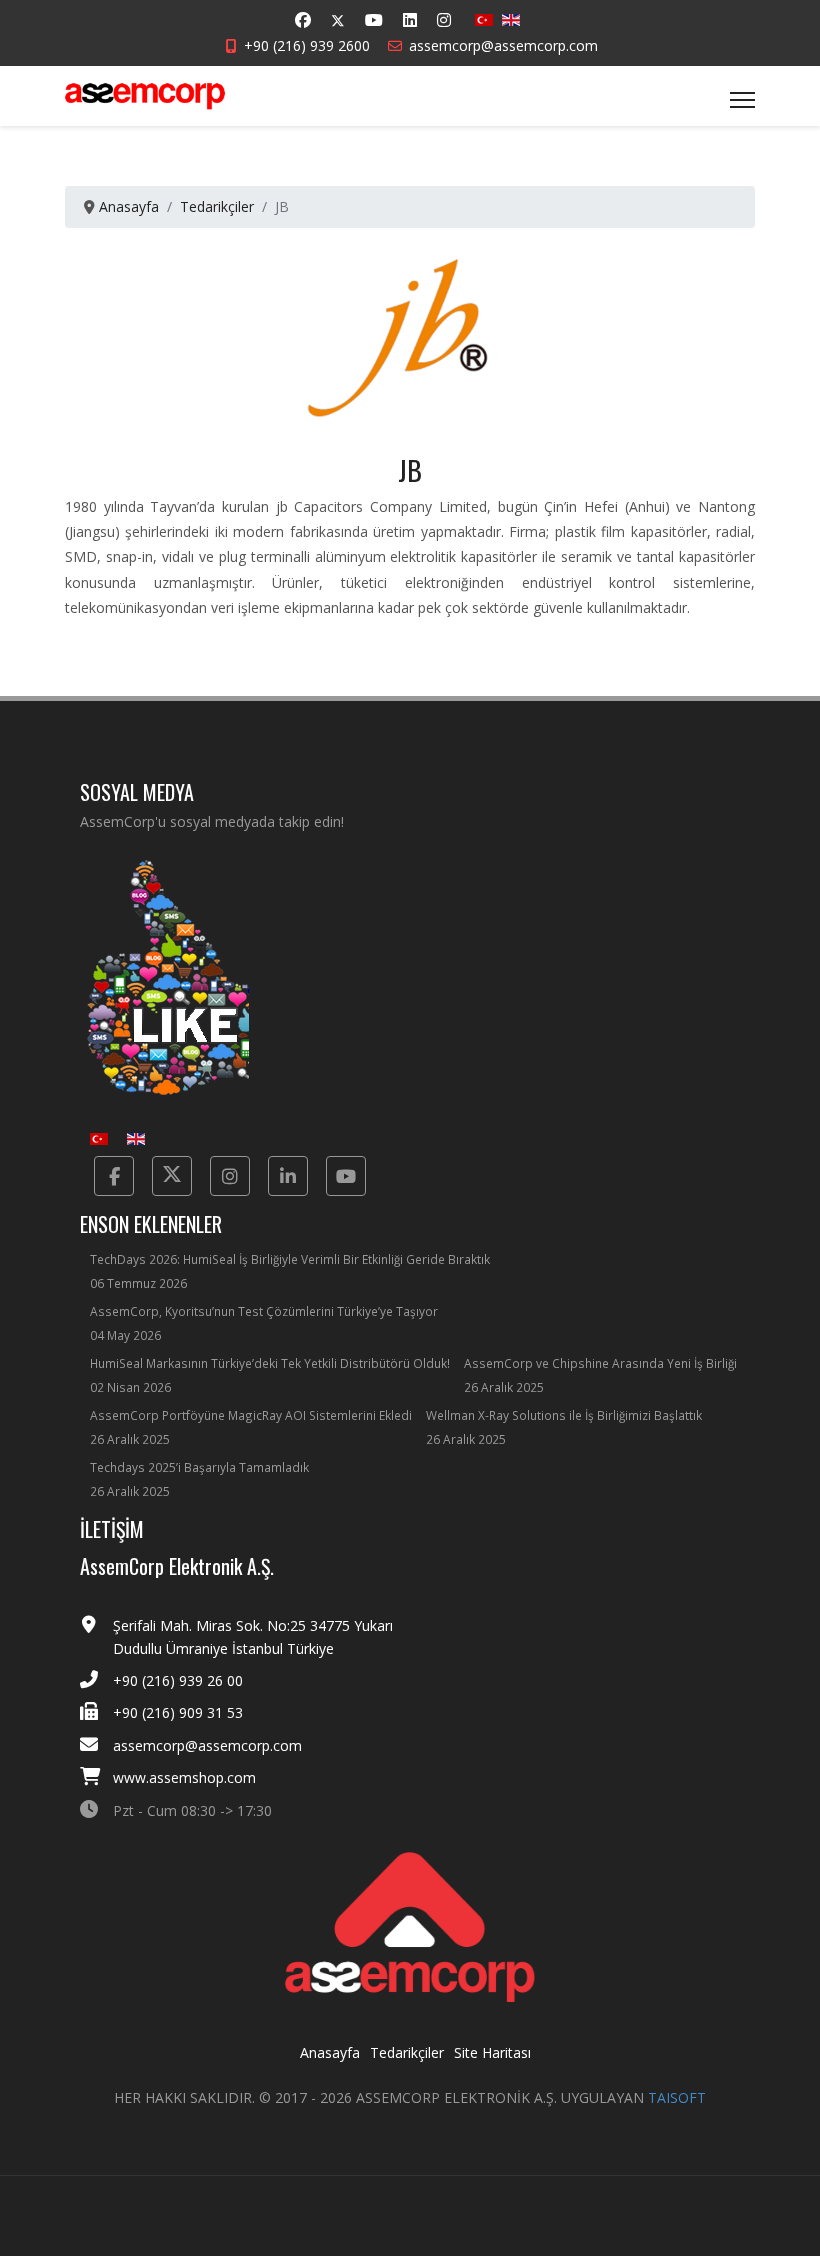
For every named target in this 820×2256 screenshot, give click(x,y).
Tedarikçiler (407, 2052)
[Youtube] (374, 20)
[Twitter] (338, 20)
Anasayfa (330, 2052)
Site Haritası (492, 2052)
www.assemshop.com (184, 1777)
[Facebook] (303, 20)
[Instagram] (444, 20)
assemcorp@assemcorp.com (503, 45)
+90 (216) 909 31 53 (178, 1712)
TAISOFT (677, 2097)
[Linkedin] (410, 20)
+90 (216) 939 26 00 (178, 1680)
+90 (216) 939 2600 (307, 45)
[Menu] (742, 100)
